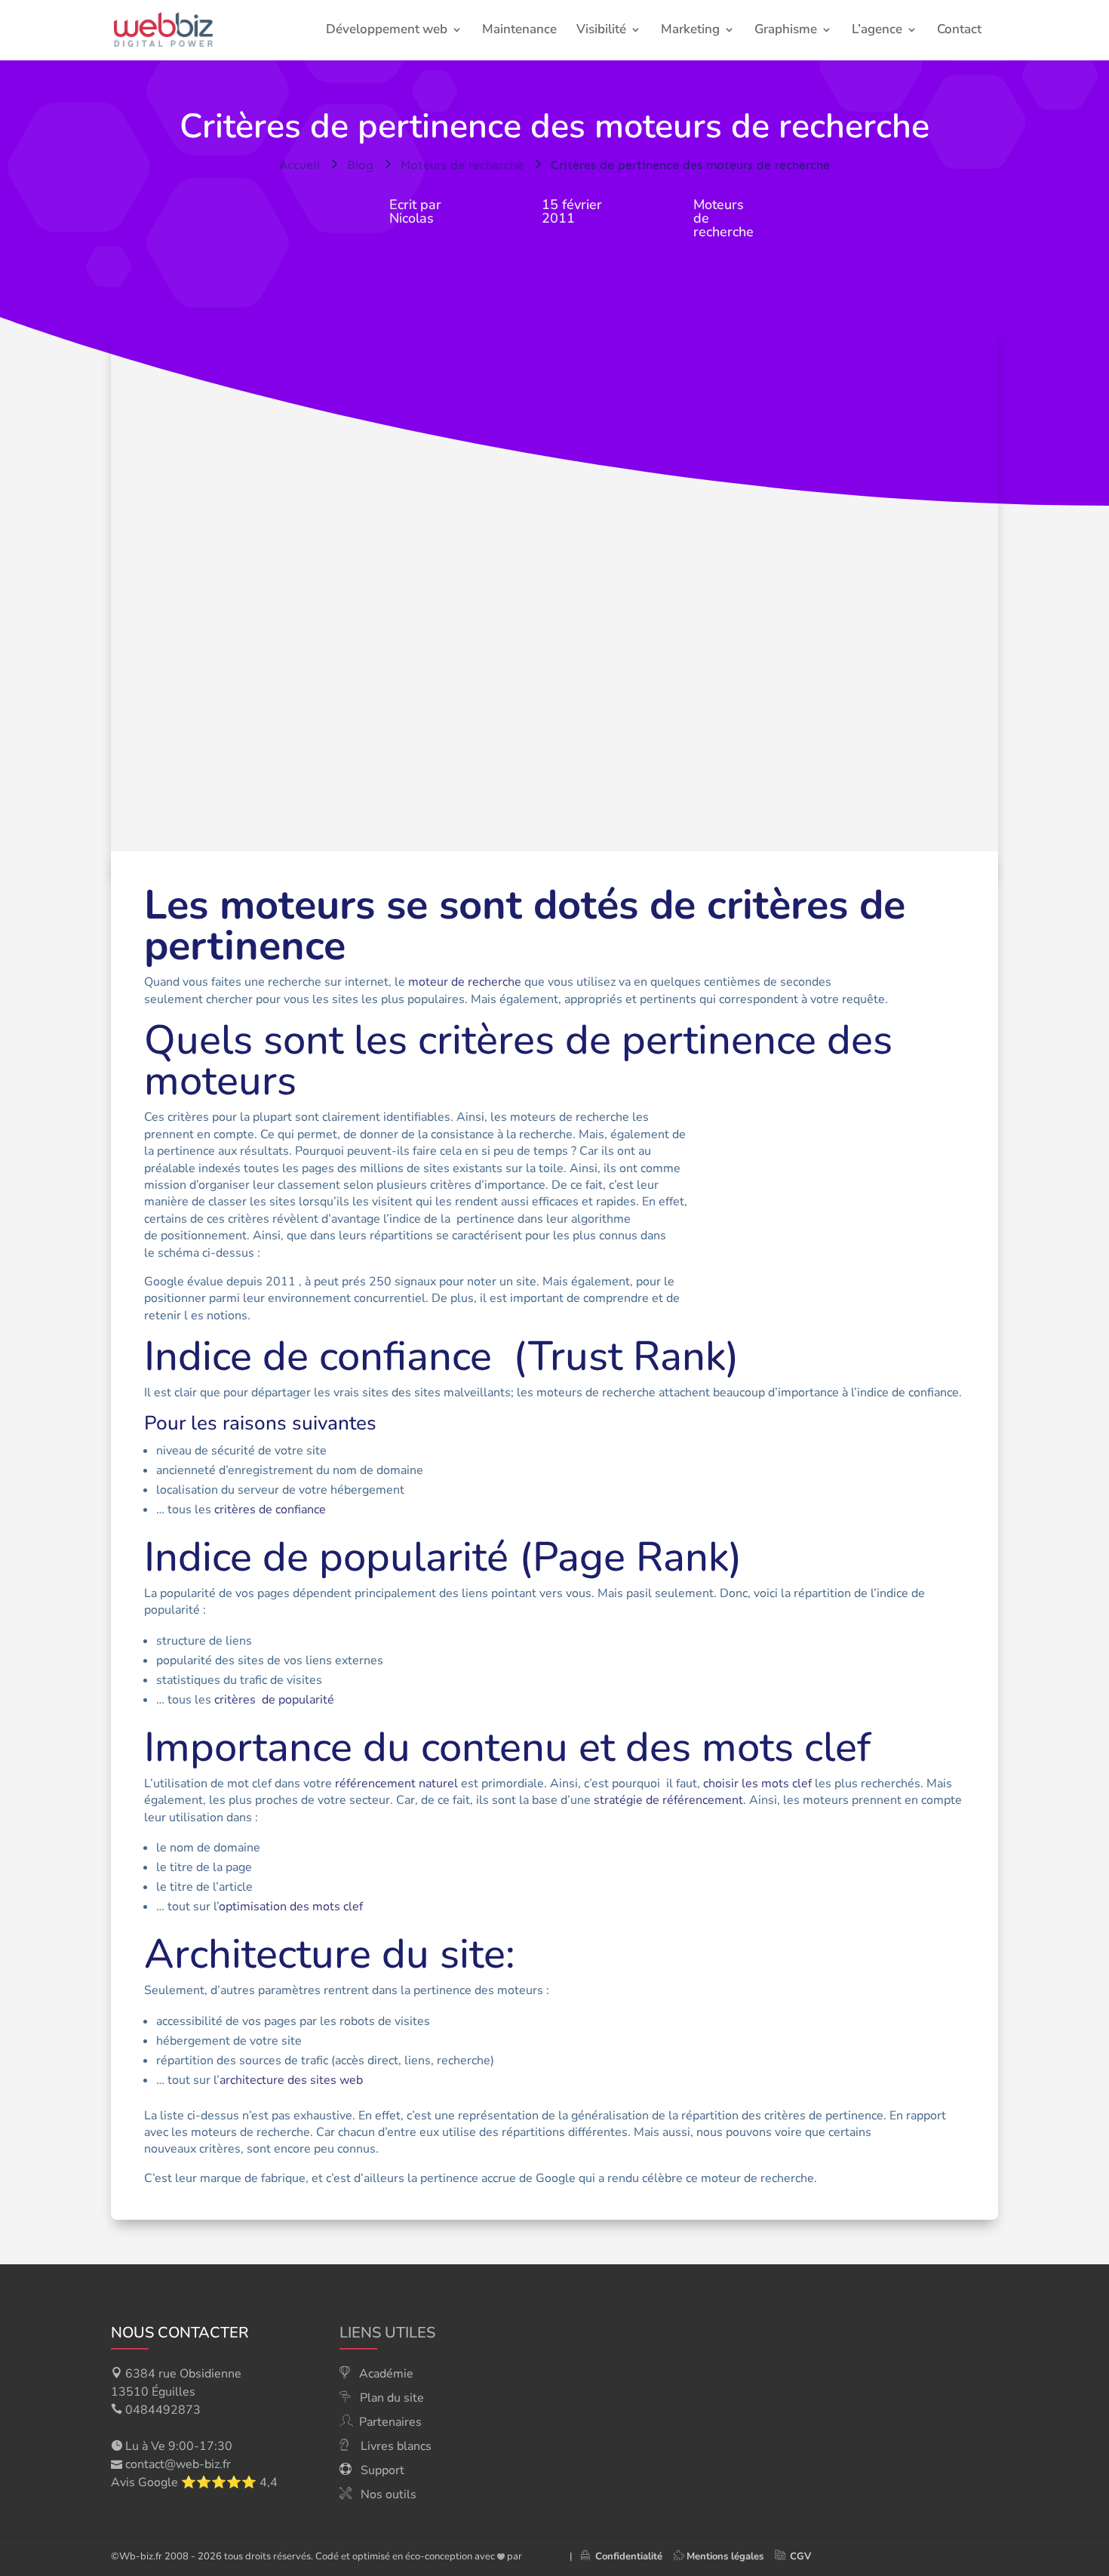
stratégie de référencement (668, 1800)
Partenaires (390, 2422)
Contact (959, 31)
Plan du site (392, 2398)
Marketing (690, 31)
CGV (800, 2556)
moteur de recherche (465, 982)
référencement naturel (396, 1784)
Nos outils (389, 2494)
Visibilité (601, 31)
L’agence (877, 31)
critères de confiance (270, 1510)
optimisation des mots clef (291, 1907)
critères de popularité (274, 1700)
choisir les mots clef (757, 1784)
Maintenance (519, 31)
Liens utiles (387, 2333)
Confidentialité (626, 2556)
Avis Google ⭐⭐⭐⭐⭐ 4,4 (194, 2482)
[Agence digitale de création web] (540, 2556)
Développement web (387, 31)
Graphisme (786, 31)
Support (382, 2470)
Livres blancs (396, 2446)
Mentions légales (725, 2556)
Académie (386, 2374)
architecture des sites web (291, 2080)
